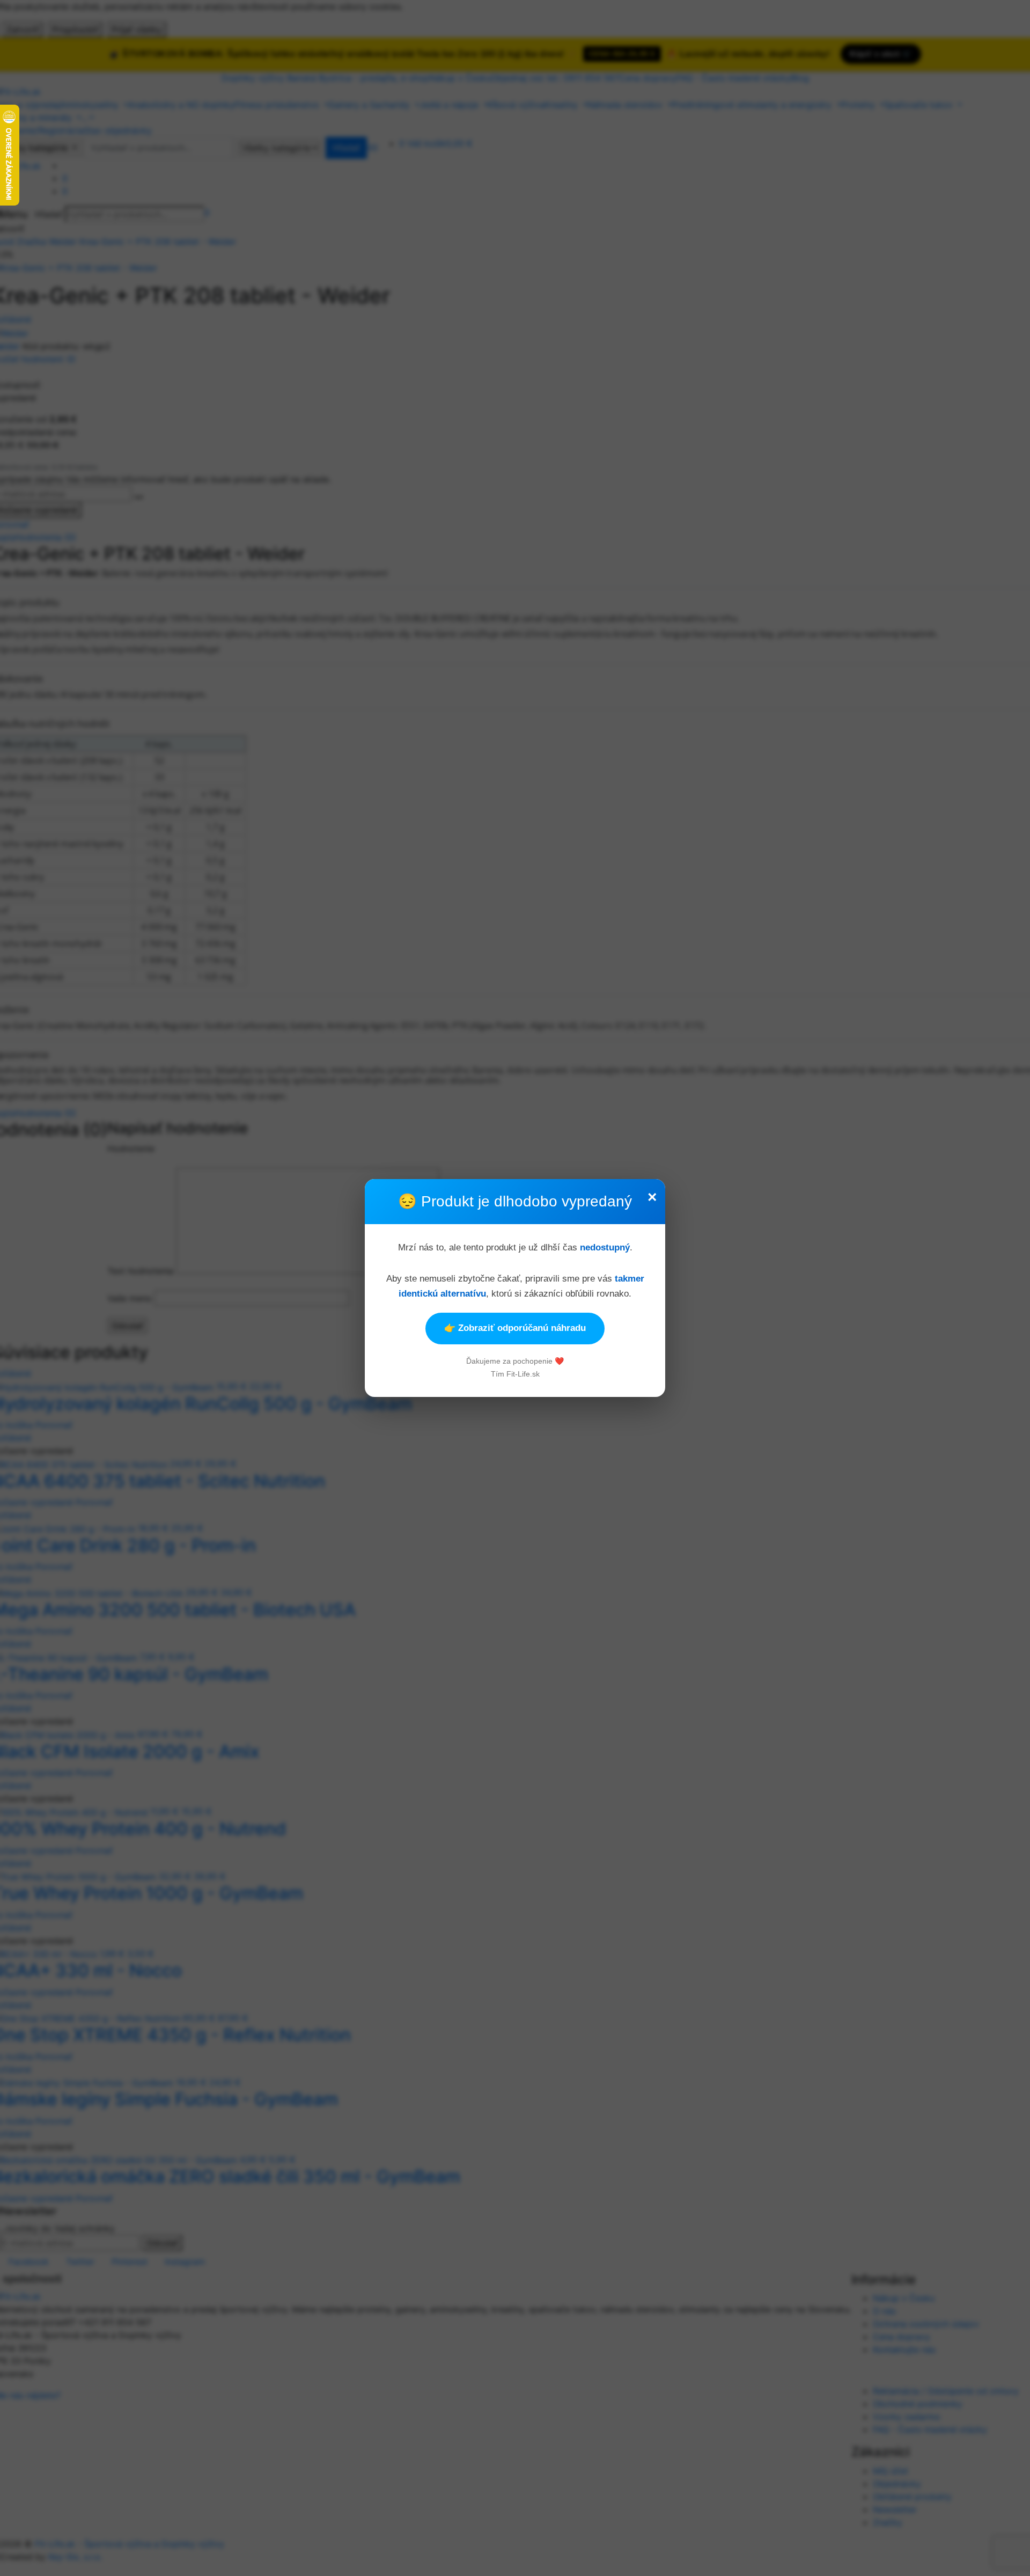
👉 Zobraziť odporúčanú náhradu (515, 1328)
